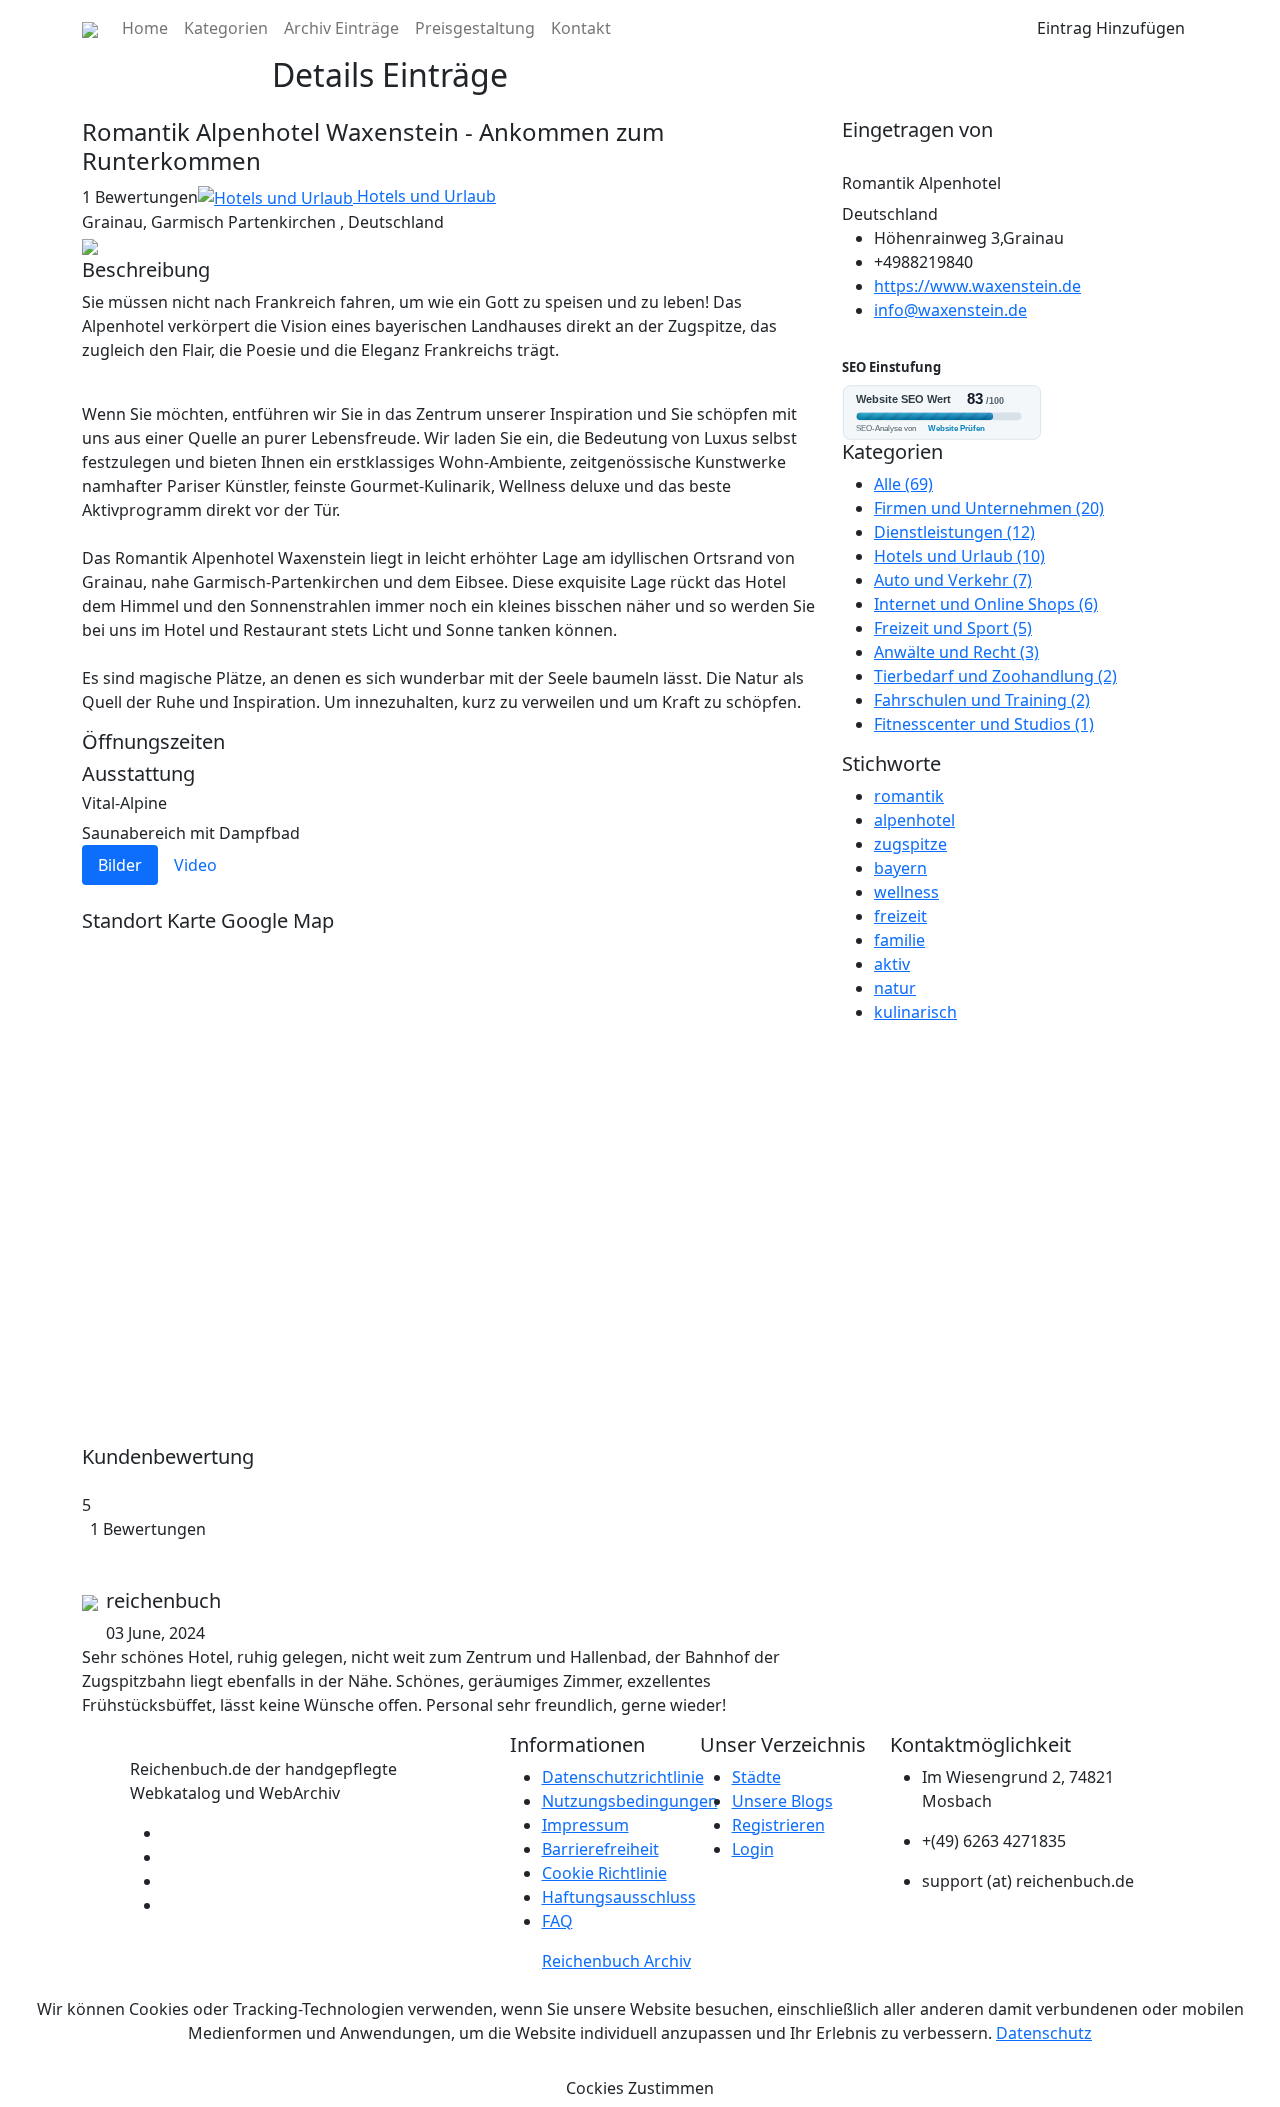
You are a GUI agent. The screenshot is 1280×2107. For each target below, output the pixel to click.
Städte (756, 1777)
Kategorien (226, 28)
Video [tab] (195, 865)
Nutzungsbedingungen (630, 1801)
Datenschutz (1044, 2033)
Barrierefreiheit (600, 1849)
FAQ (557, 1921)
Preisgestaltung (475, 28)
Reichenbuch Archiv (616, 1961)
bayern (900, 868)
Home (145, 28)
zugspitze (910, 844)
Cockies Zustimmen (640, 2088)
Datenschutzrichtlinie (623, 1777)
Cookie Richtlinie (604, 1873)
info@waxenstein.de (950, 310)
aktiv (892, 964)
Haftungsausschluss (619, 1897)
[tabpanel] (450, 885)
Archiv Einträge (341, 28)
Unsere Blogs (782, 1801)
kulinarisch (915, 1012)
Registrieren (778, 1825)
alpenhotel (914, 820)
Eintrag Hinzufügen (1111, 28)
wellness (906, 892)
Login (753, 1849)
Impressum (585, 1825)
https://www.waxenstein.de (977, 286)
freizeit (900, 916)
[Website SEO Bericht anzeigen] (1020, 412)
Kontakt (581, 28)
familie (899, 940)
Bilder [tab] (120, 865)
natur (895, 988)
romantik (909, 796)
